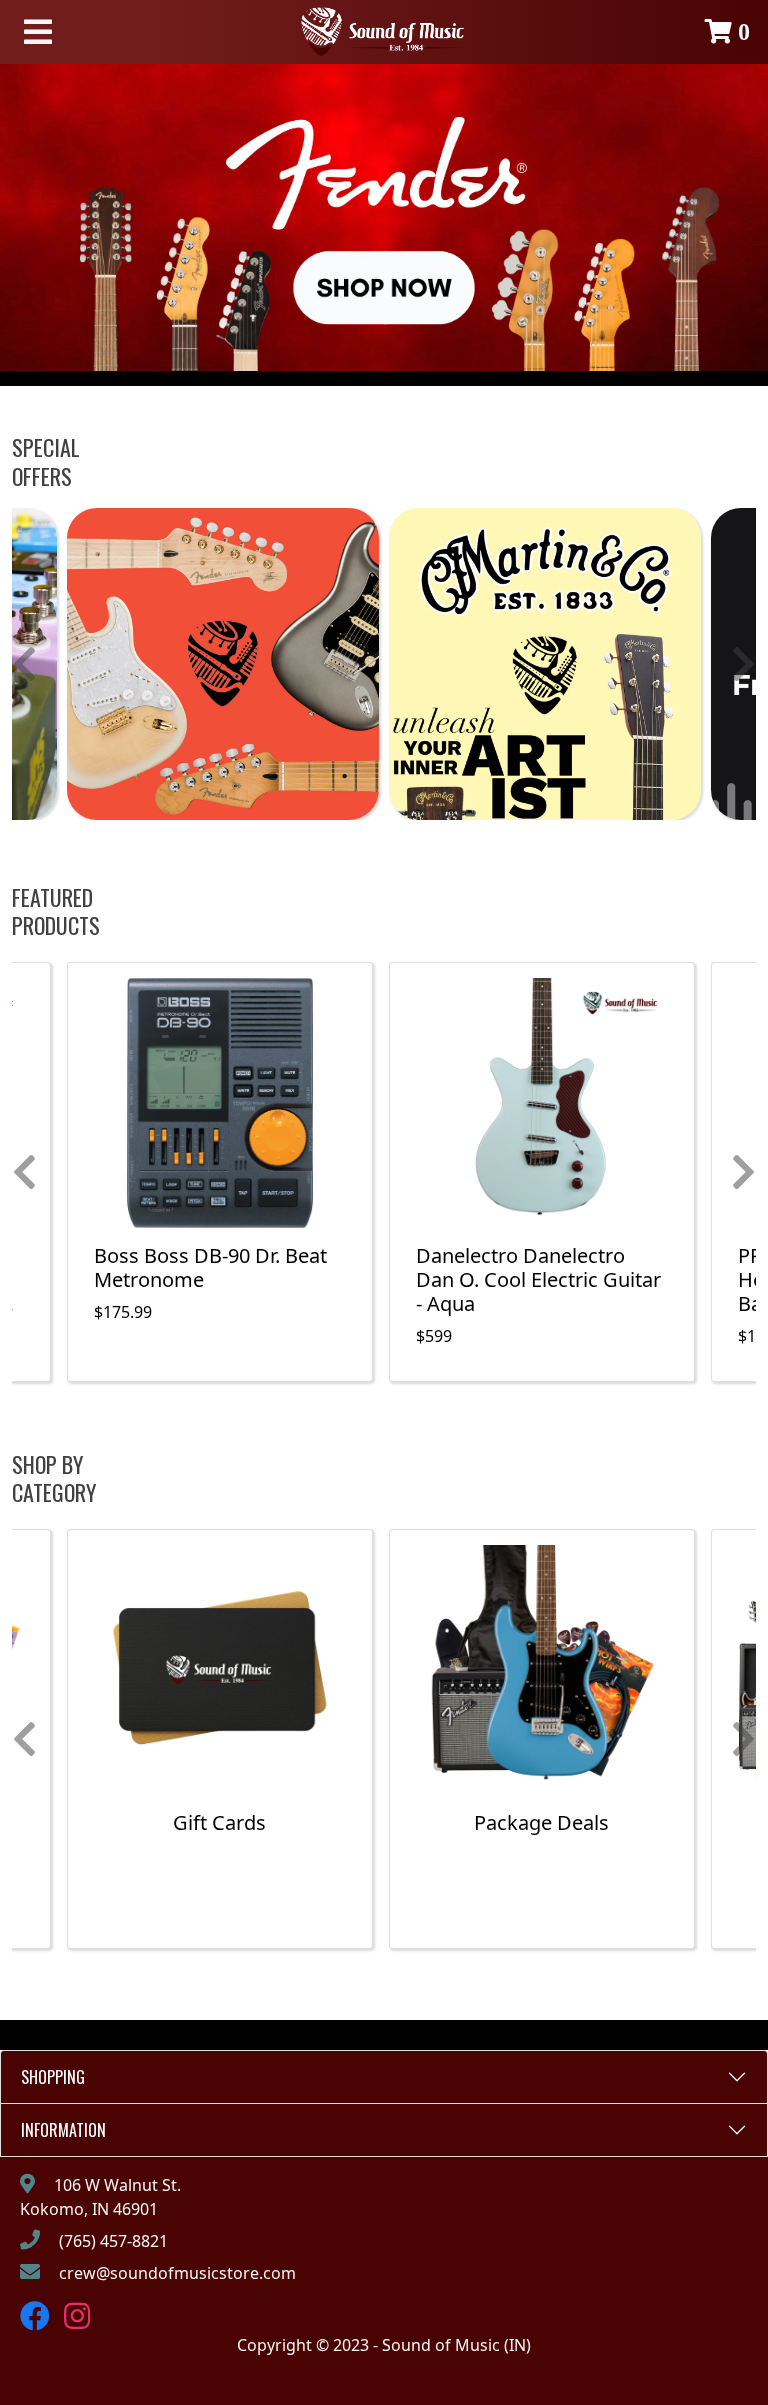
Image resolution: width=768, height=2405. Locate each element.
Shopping (53, 2077)
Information (63, 2130)
